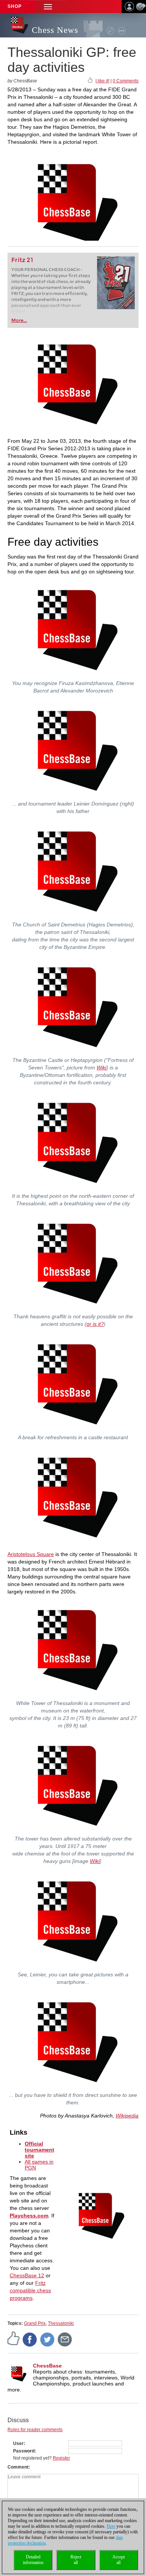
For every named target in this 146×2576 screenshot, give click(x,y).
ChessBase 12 (27, 2275)
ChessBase (47, 2366)
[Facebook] (30, 2339)
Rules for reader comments (35, 2430)
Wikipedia (127, 2116)
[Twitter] (48, 2339)
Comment (18, 2467)
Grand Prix (35, 2323)
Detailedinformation (33, 2560)
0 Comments (126, 81)
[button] (48, 7)
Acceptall (118, 2560)
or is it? (95, 1324)
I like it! (102, 81)
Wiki (101, 1068)
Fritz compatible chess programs (30, 2290)
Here (111, 2526)
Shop (15, 6)
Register (61, 2458)
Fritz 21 (22, 260)
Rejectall (76, 2560)
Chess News (55, 30)
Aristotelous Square (31, 1554)
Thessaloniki (61, 2323)
